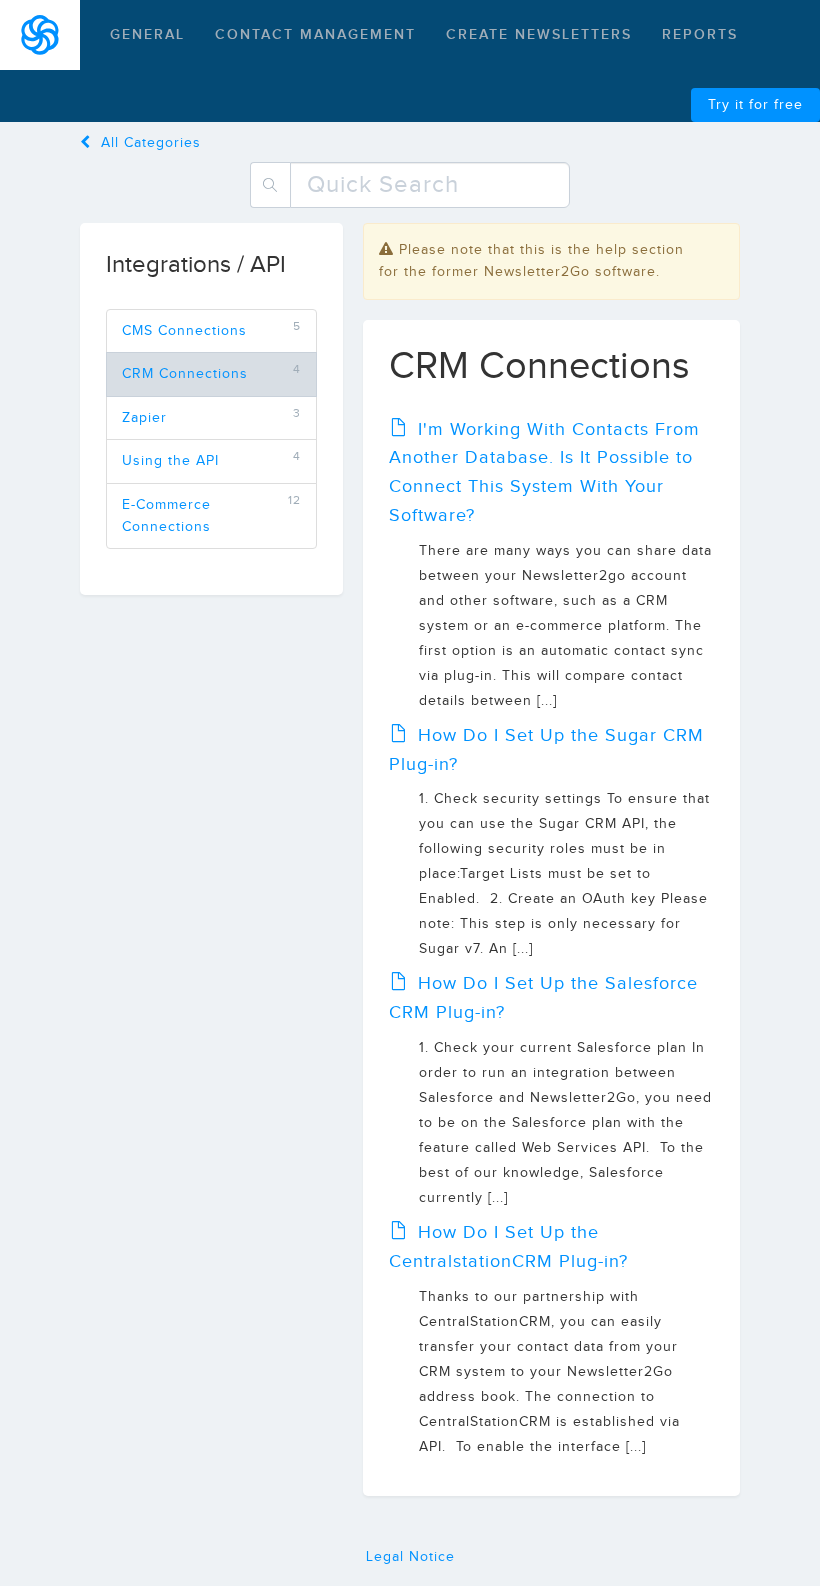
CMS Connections (184, 331)
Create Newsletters (539, 34)
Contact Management (315, 34)
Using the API (170, 461)
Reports (700, 34)
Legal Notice (410, 1557)
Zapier (144, 418)
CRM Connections (185, 374)
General (147, 34)
